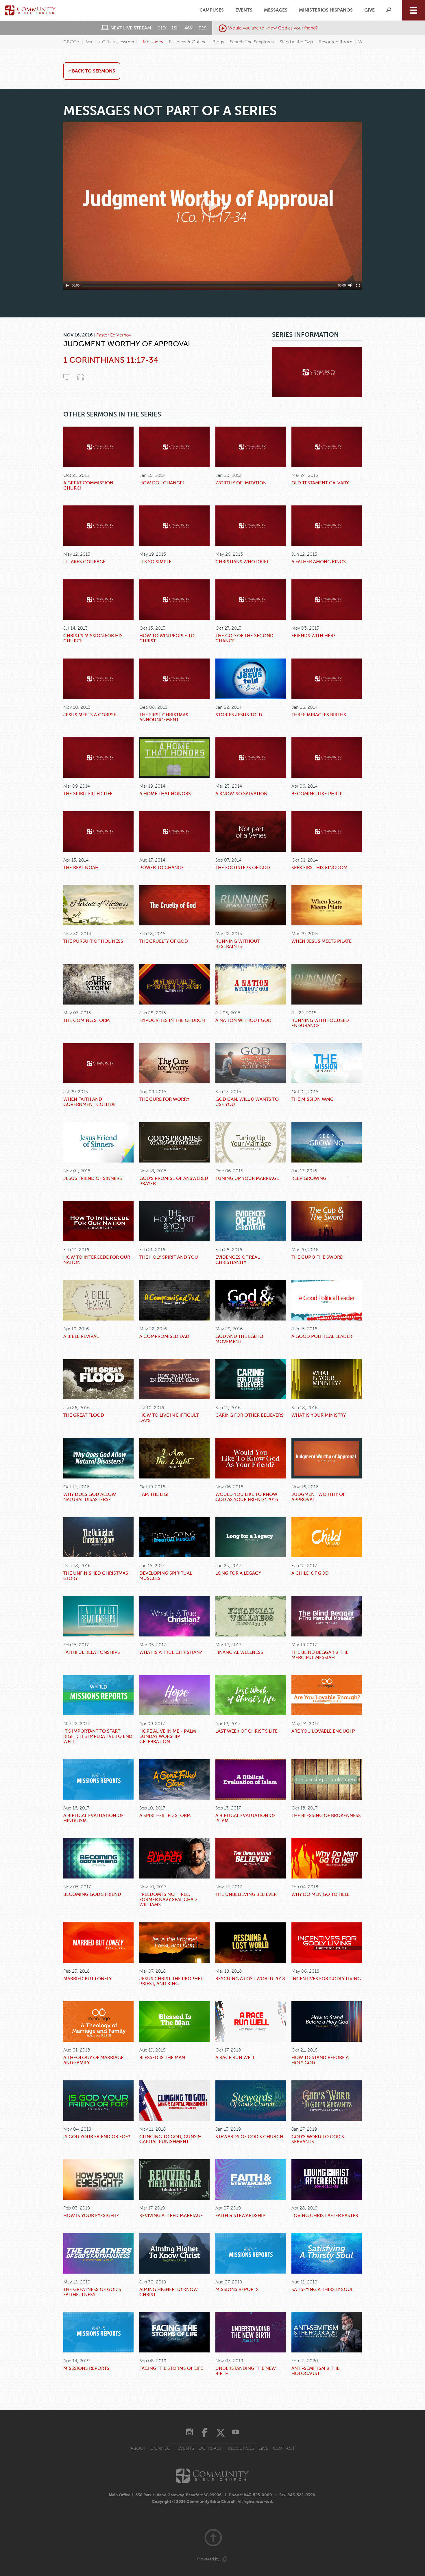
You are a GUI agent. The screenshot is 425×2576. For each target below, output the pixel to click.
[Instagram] (190, 2433)
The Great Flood (84, 1415)
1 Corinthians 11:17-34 (111, 360)
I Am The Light (156, 1494)
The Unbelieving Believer (246, 1894)
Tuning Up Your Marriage (247, 1178)
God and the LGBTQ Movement (239, 1339)
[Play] (67, 285)
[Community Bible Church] (30, 10)
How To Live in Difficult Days (169, 1418)
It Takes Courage (84, 562)
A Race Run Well (235, 2057)
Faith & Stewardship (240, 2215)
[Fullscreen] (358, 285)
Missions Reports (237, 2289)
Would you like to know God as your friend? (273, 28)
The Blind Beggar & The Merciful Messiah (320, 1655)
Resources (241, 2448)
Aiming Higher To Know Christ (169, 2292)
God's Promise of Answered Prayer (174, 1181)
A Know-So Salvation (241, 794)
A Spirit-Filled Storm (165, 1815)
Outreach (211, 2448)
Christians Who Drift (242, 562)
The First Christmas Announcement (164, 717)
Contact (284, 2448)
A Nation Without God (243, 1020)
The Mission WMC (313, 1099)
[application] (212, 206)
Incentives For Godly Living (326, 1979)
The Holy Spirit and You (169, 1257)
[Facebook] (204, 2433)
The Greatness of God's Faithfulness (92, 2292)
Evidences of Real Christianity (238, 1260)
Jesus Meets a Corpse (90, 715)
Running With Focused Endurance (320, 1023)
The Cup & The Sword (317, 1257)
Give (369, 10)
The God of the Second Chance (244, 638)
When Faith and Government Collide (89, 1102)
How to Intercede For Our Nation (97, 1260)
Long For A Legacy (238, 1573)
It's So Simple (155, 562)
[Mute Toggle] (350, 285)
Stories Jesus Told (239, 715)
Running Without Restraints (238, 944)
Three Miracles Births (319, 715)
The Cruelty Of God (164, 941)
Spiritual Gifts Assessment (111, 42)
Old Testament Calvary (320, 483)
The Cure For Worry (164, 1099)
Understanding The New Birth (246, 2371)
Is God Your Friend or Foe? (97, 2137)
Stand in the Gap (296, 42)
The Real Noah (81, 867)
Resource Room (336, 42)
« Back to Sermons (92, 71)
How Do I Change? (162, 483)
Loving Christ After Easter (325, 2215)
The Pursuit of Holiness (93, 941)
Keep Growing (309, 1178)
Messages (276, 10)
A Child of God (310, 1573)
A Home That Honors (165, 794)
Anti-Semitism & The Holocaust (315, 2371)
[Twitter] (221, 2433)
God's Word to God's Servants (318, 2139)
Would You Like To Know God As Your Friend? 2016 (247, 1497)
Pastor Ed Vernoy (114, 335)
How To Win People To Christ (167, 638)
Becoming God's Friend (92, 1894)
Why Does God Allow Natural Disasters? (90, 1497)
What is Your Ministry (319, 1415)
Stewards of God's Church (249, 2137)
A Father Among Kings (319, 562)
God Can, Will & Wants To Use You (247, 1102)
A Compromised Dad (164, 1336)
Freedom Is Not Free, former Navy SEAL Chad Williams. (168, 1899)
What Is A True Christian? (171, 1652)
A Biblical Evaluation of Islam (245, 1818)
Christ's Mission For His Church (93, 638)
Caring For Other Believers (250, 1415)
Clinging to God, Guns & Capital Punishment (170, 2139)
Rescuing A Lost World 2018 (250, 1979)
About (138, 2448)
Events (244, 10)
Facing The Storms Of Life (171, 2368)
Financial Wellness (239, 1652)
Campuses (212, 10)
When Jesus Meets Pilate (321, 941)
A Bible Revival (81, 1336)
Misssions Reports (86, 2368)
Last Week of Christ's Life (246, 1731)
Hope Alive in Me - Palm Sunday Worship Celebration (168, 1736)
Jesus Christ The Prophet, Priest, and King (172, 1981)
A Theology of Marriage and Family (93, 2060)
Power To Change (162, 867)
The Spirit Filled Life (88, 794)
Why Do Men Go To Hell (320, 1894)
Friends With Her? (314, 636)
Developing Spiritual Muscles (166, 1576)
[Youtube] (235, 2433)
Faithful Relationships (92, 1652)
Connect (162, 2448)
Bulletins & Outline (188, 42)
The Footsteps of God (243, 867)
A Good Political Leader (322, 1336)
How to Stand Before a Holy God (320, 2060)
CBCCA (71, 42)
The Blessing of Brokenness (326, 1815)
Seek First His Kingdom (319, 867)
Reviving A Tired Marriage (171, 2215)
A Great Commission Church (88, 485)
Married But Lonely (87, 1979)
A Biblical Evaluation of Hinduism (93, 1818)
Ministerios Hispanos (326, 10)
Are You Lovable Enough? (323, 1731)
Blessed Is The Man (162, 2057)
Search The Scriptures (252, 42)
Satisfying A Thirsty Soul (322, 2289)
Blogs (218, 42)
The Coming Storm (87, 1020)
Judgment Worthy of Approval (318, 1497)
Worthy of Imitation (241, 483)
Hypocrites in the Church (172, 1020)
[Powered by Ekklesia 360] (225, 2559)
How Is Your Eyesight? (91, 2215)
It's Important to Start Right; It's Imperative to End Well (98, 1736)
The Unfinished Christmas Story (96, 1576)
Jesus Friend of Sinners (93, 1178)
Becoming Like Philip (317, 794)
